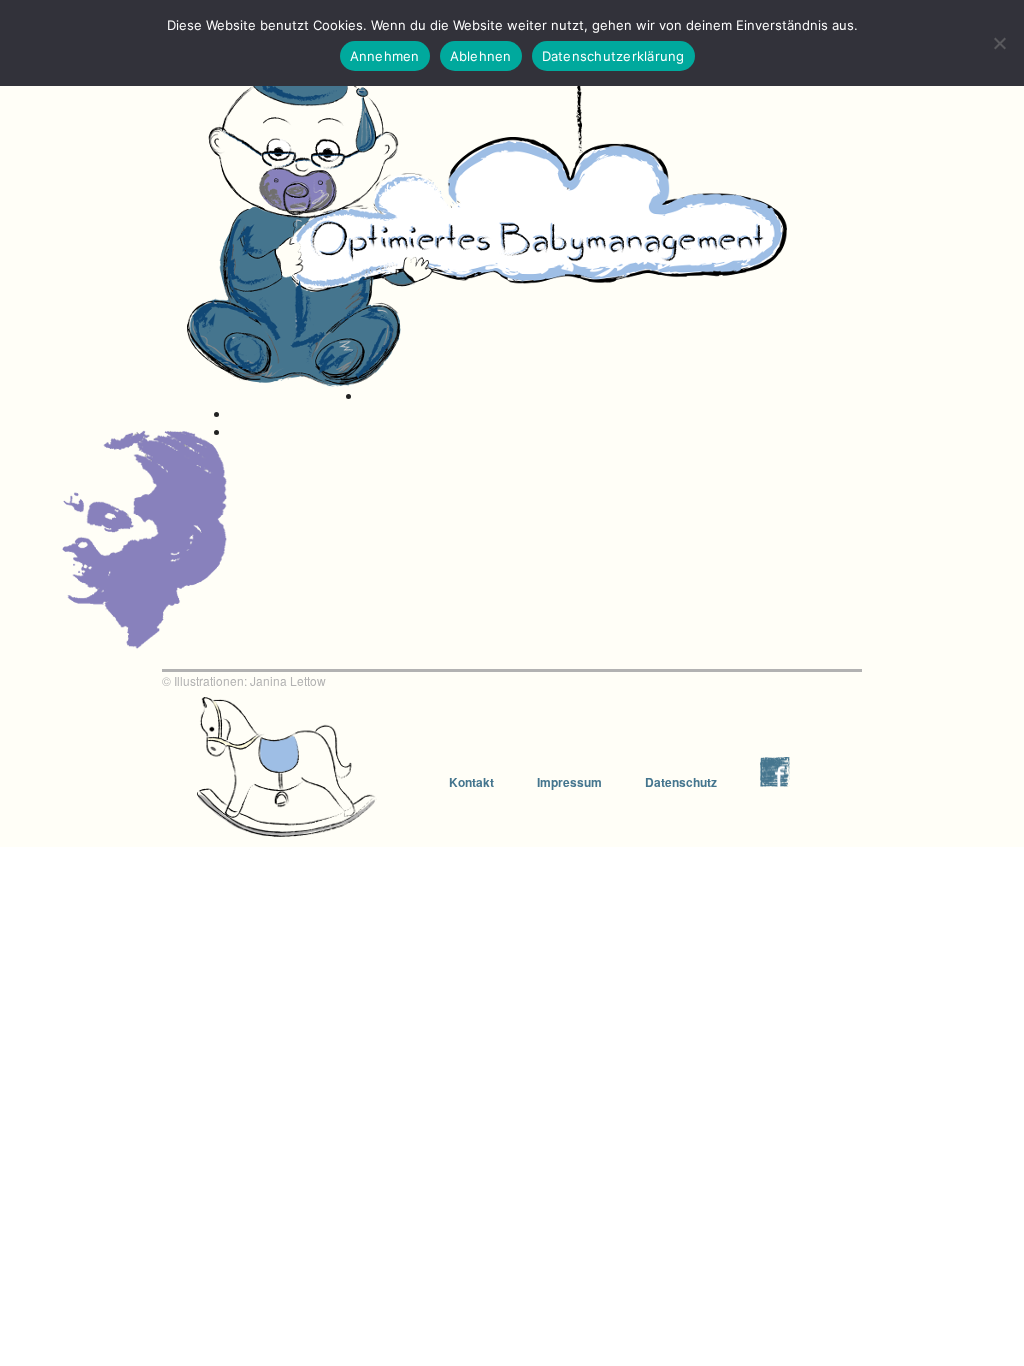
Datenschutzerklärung (613, 56)
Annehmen (385, 56)
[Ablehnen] (999, 43)
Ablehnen (481, 56)
